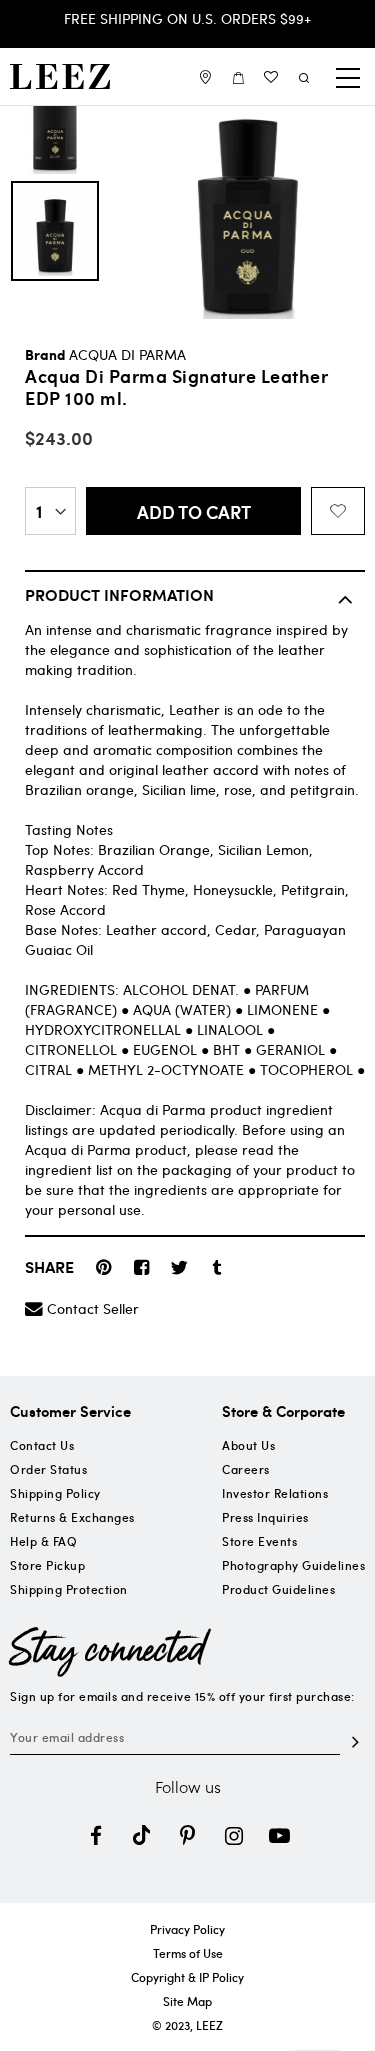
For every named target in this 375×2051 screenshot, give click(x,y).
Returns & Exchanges (72, 1517)
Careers (246, 1469)
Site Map (187, 2001)
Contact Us (42, 1445)
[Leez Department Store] (60, 76)
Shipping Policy (55, 1493)
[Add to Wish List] (338, 511)
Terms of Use (188, 1953)
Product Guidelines (278, 1589)
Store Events (259, 1541)
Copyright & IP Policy (187, 1977)
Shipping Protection (69, 1589)
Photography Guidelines (293, 1565)
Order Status (48, 1469)
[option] (55, 231)
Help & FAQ (43, 1541)
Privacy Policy (187, 1929)
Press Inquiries (265, 1517)
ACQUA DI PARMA (127, 354)
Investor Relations (275, 1493)
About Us (248, 1445)
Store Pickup (47, 1565)
